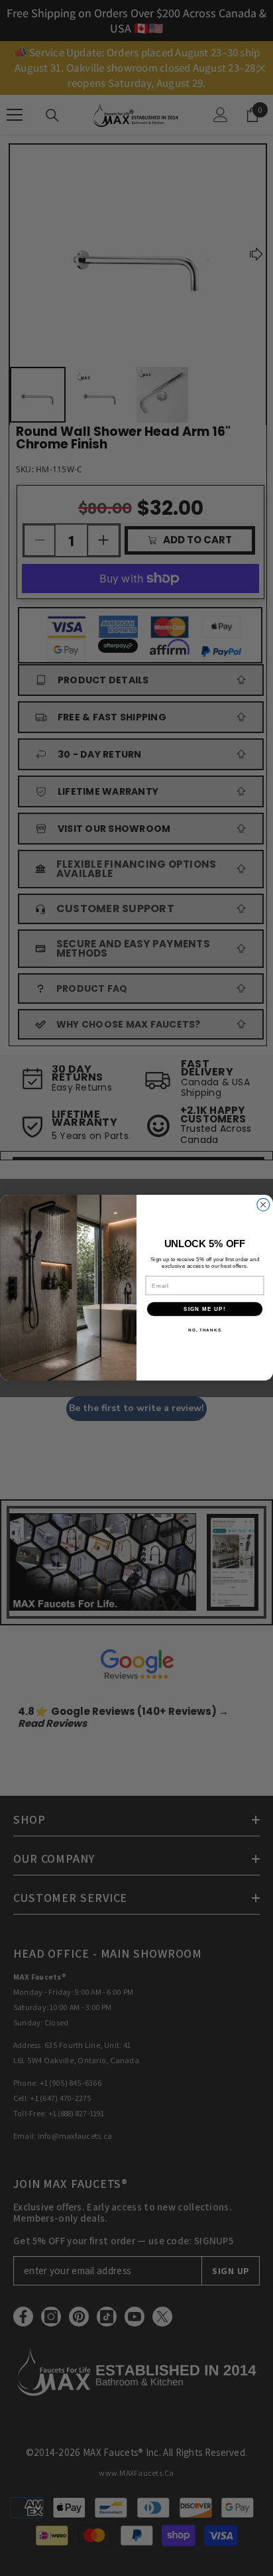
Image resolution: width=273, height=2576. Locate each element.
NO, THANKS (205, 1330)
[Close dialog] (263, 1205)
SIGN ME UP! (205, 1309)
